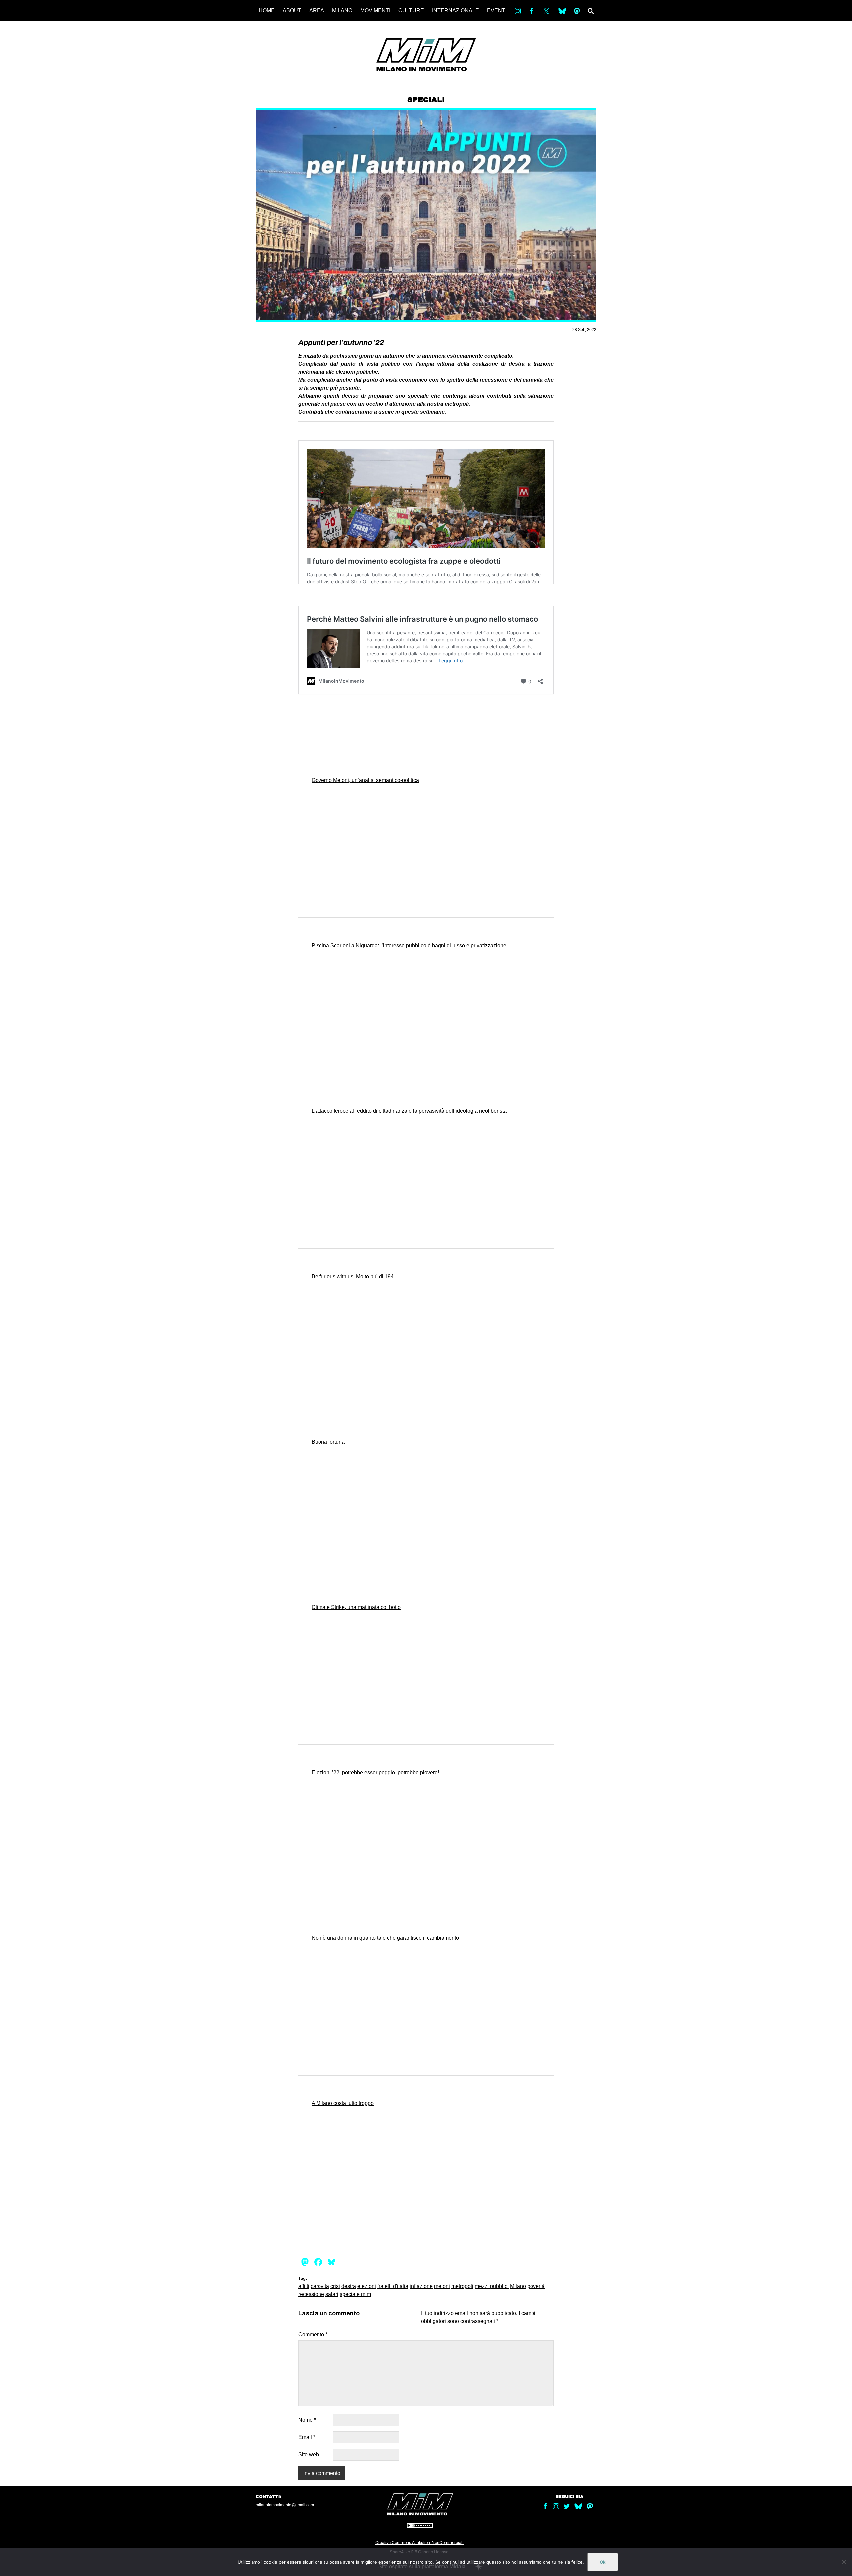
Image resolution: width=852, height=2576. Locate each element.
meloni (442, 2286)
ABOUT (292, 10)
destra (349, 2286)
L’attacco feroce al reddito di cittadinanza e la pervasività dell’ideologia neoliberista (409, 1111)
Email (307, 2437)
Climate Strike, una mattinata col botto (356, 1607)
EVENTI (497, 10)
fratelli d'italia (393, 2286)
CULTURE (411, 10)
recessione (311, 2294)
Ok (603, 2562)
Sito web (309, 2454)
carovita (320, 2286)
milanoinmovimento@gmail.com (285, 2505)
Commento (313, 2335)
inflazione (421, 2286)
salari (332, 2294)
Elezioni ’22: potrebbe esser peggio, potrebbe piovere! (375, 1773)
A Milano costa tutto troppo (343, 2103)
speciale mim (355, 2294)
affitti (304, 2286)
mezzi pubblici (492, 2286)
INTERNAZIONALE (455, 10)
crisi (335, 2286)
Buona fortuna (328, 1442)
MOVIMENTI (375, 10)
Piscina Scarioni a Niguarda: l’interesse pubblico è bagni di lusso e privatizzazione (409, 946)
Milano (518, 2286)
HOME (267, 10)
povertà (536, 2286)
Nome (307, 2420)
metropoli (462, 2286)
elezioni (367, 2286)
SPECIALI (426, 100)
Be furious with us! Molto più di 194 (353, 1276)
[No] (844, 2562)
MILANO (342, 10)
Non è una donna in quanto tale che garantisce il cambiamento (385, 1938)
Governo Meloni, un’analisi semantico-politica (365, 780)
